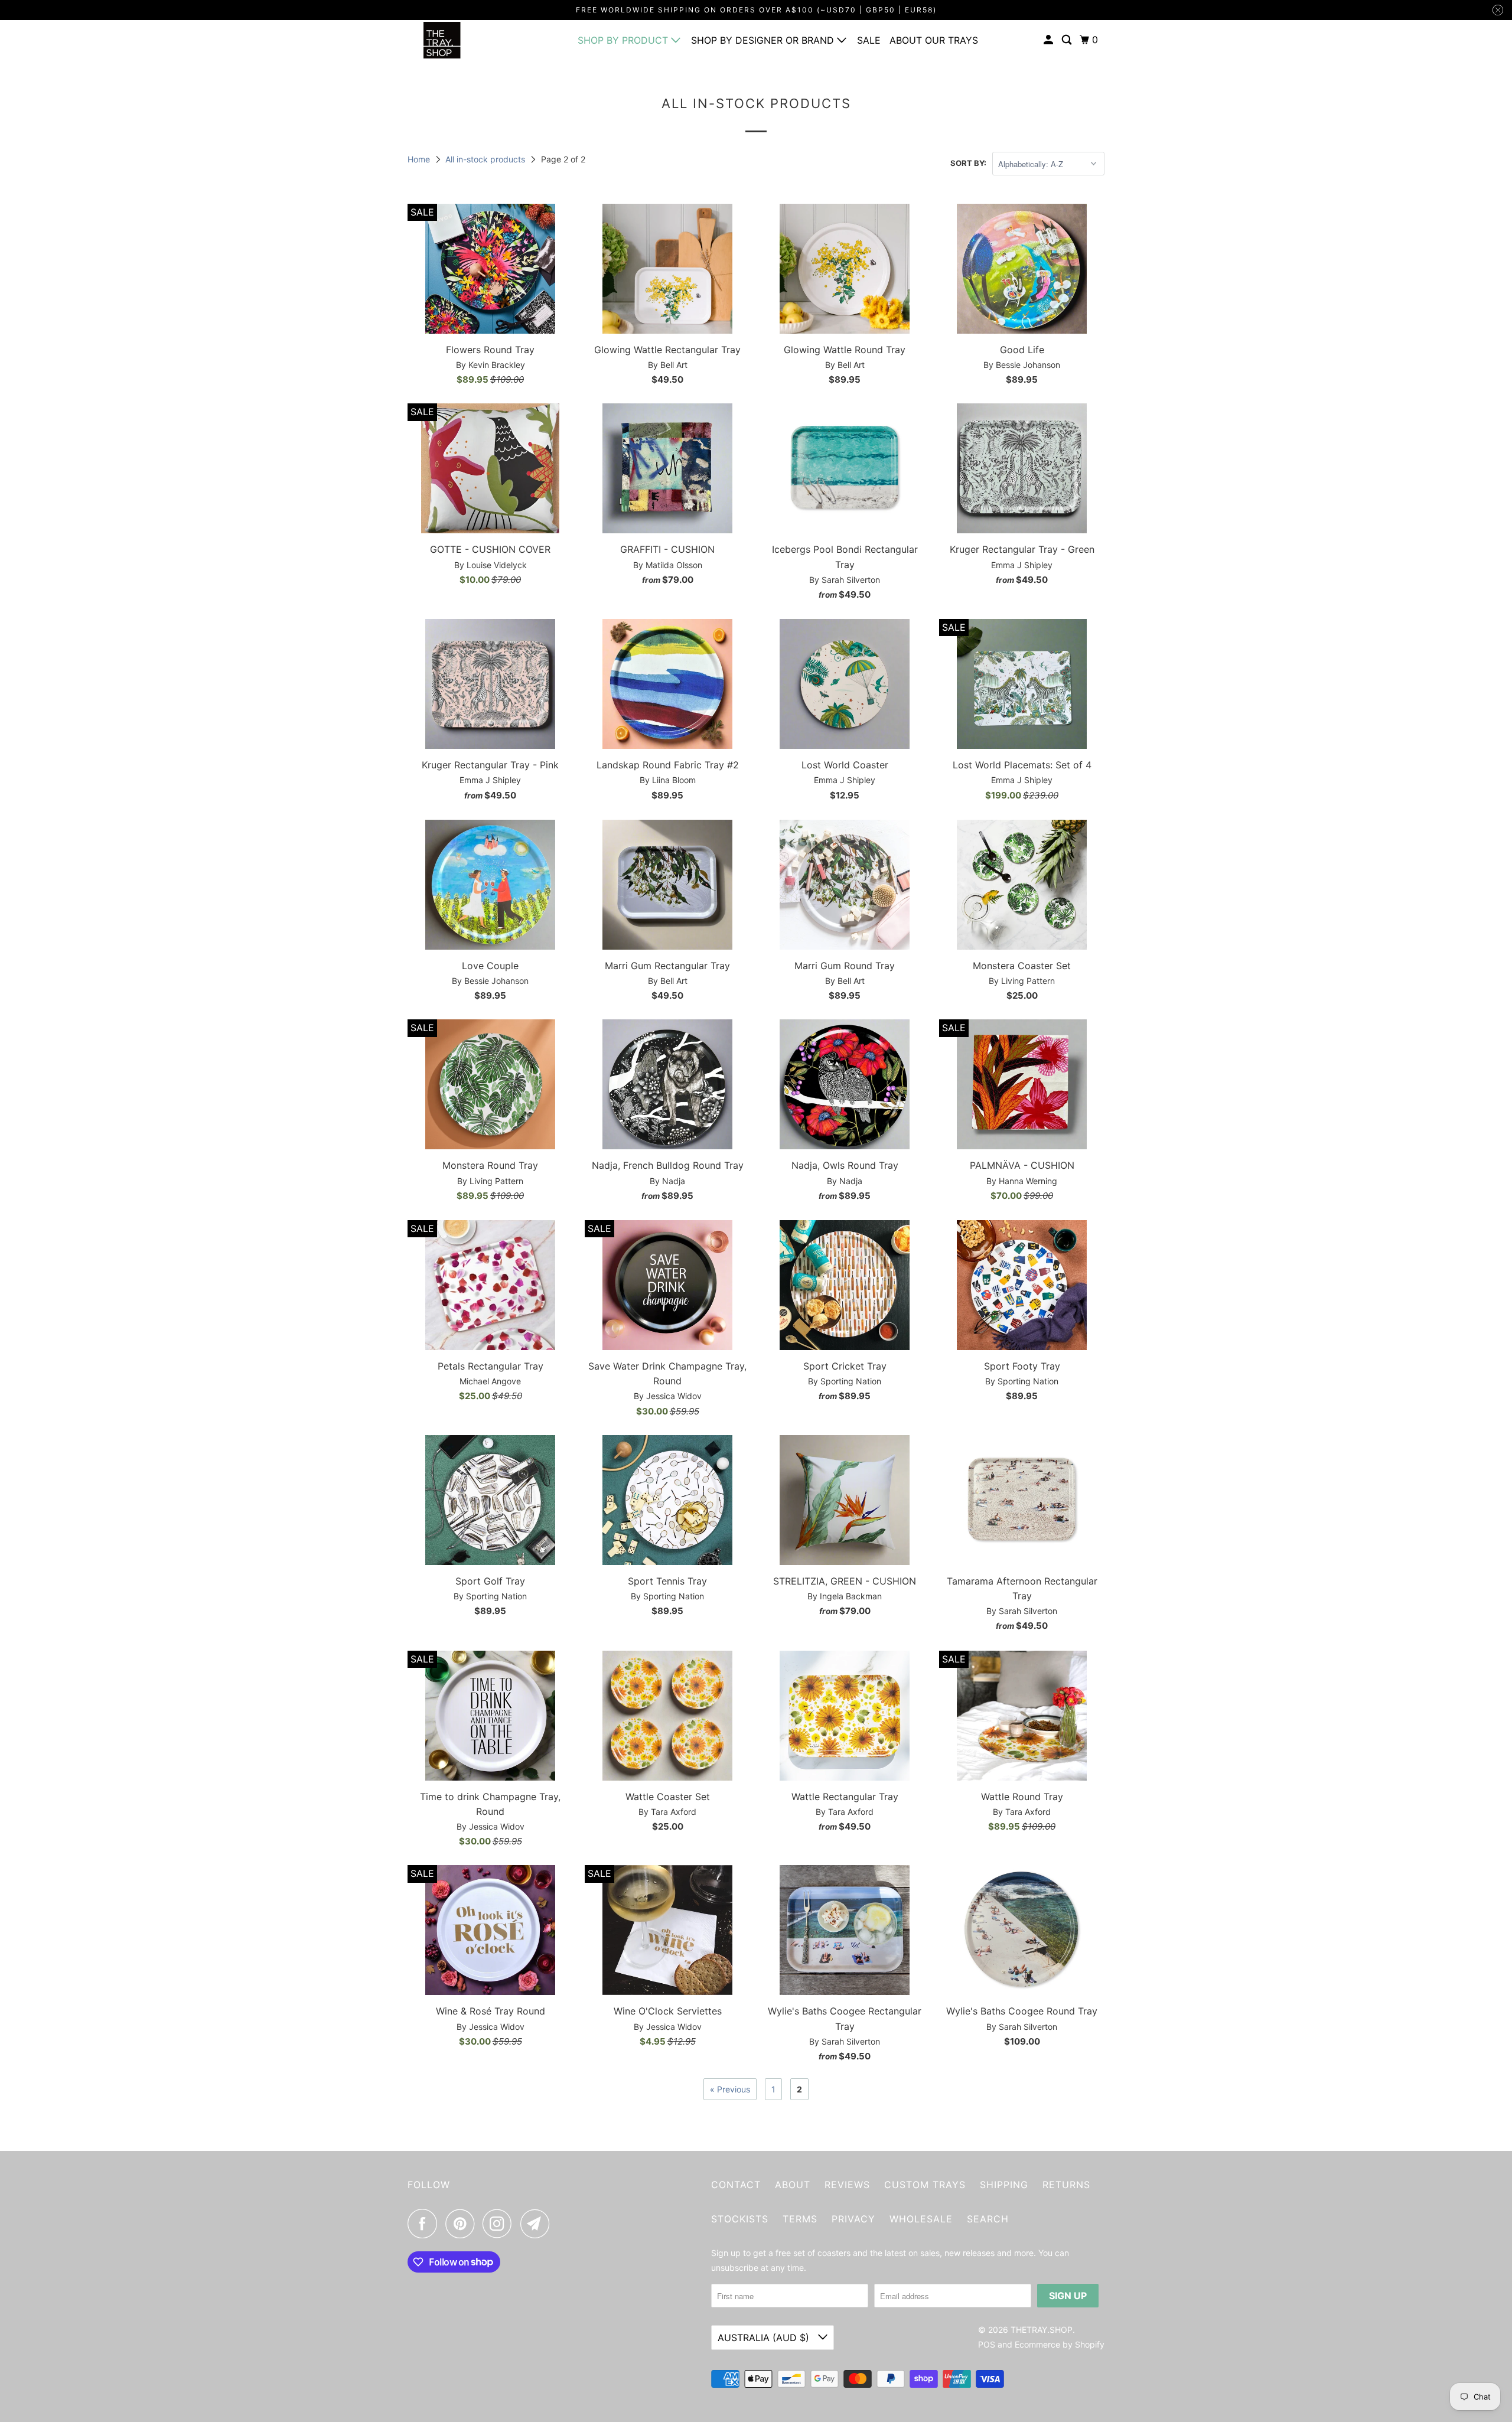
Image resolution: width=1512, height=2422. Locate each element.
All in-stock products (486, 159)
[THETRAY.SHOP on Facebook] (425, 2224)
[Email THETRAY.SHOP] (538, 2224)
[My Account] (1049, 40)
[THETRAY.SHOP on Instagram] (500, 2224)
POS (987, 2344)
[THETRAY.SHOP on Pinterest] (463, 2224)
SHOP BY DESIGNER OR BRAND (764, 40)
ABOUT (793, 2185)
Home (420, 159)
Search (988, 2219)
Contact (736, 2185)
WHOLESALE (921, 2219)
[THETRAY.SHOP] (461, 40)
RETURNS (1066, 2185)
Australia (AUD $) (765, 2338)
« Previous (730, 2089)
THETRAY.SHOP (1042, 2330)
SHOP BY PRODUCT (624, 40)
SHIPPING (1004, 2185)
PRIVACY (853, 2219)
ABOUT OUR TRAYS (934, 40)
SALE (869, 40)
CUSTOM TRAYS (925, 2185)
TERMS (800, 2219)
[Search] (1068, 40)
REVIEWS (847, 2185)
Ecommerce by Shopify (1060, 2344)
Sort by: (968, 163)
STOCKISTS (740, 2219)
